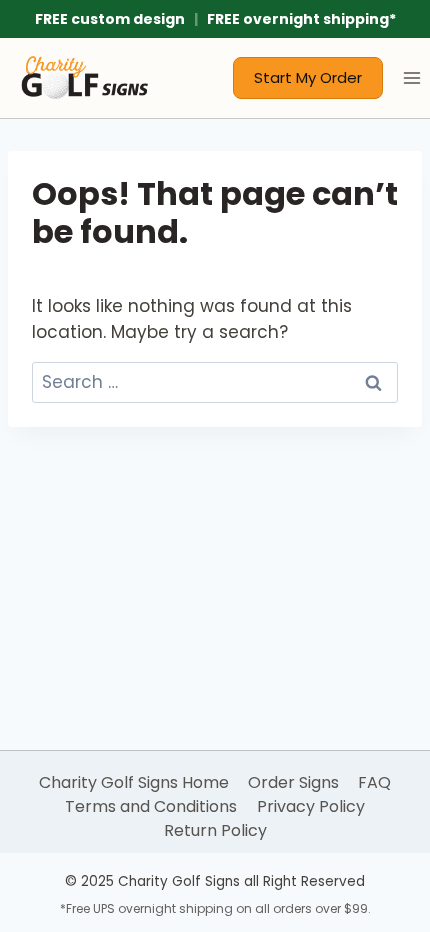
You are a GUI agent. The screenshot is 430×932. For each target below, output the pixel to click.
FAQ (374, 782)
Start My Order (308, 77)
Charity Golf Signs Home (134, 782)
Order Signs (293, 782)
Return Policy (215, 830)
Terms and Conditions (151, 806)
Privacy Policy (311, 806)
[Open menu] (411, 77)
